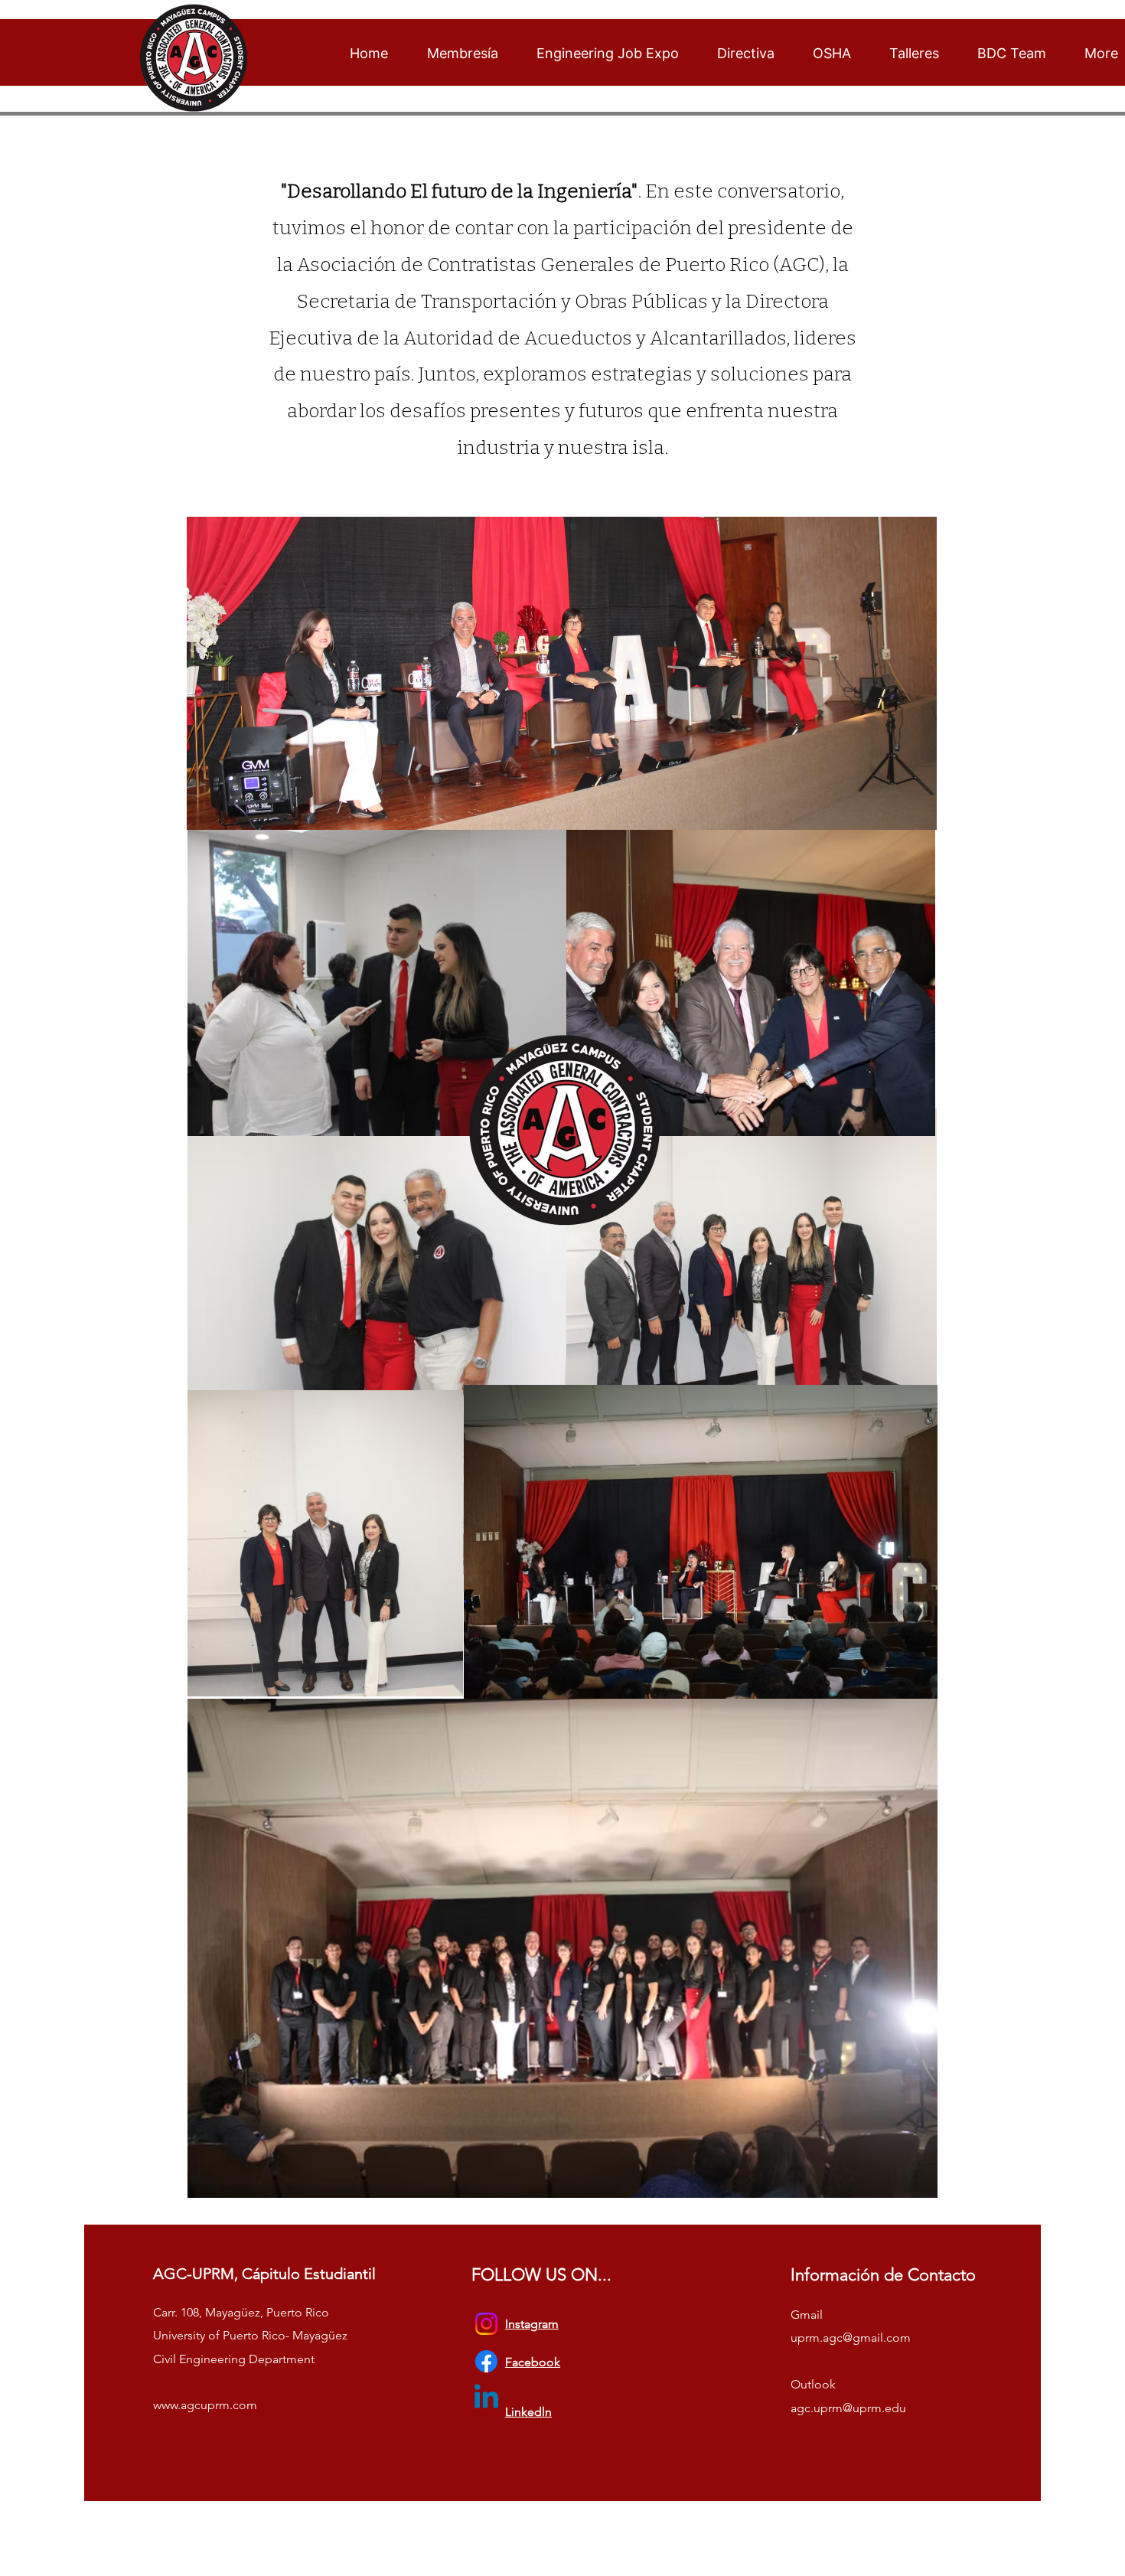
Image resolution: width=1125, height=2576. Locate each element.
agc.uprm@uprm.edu (848, 2408)
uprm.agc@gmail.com (851, 2338)
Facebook (533, 2362)
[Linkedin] (486, 2399)
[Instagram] (486, 2324)
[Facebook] (486, 2361)
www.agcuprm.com (205, 2405)
